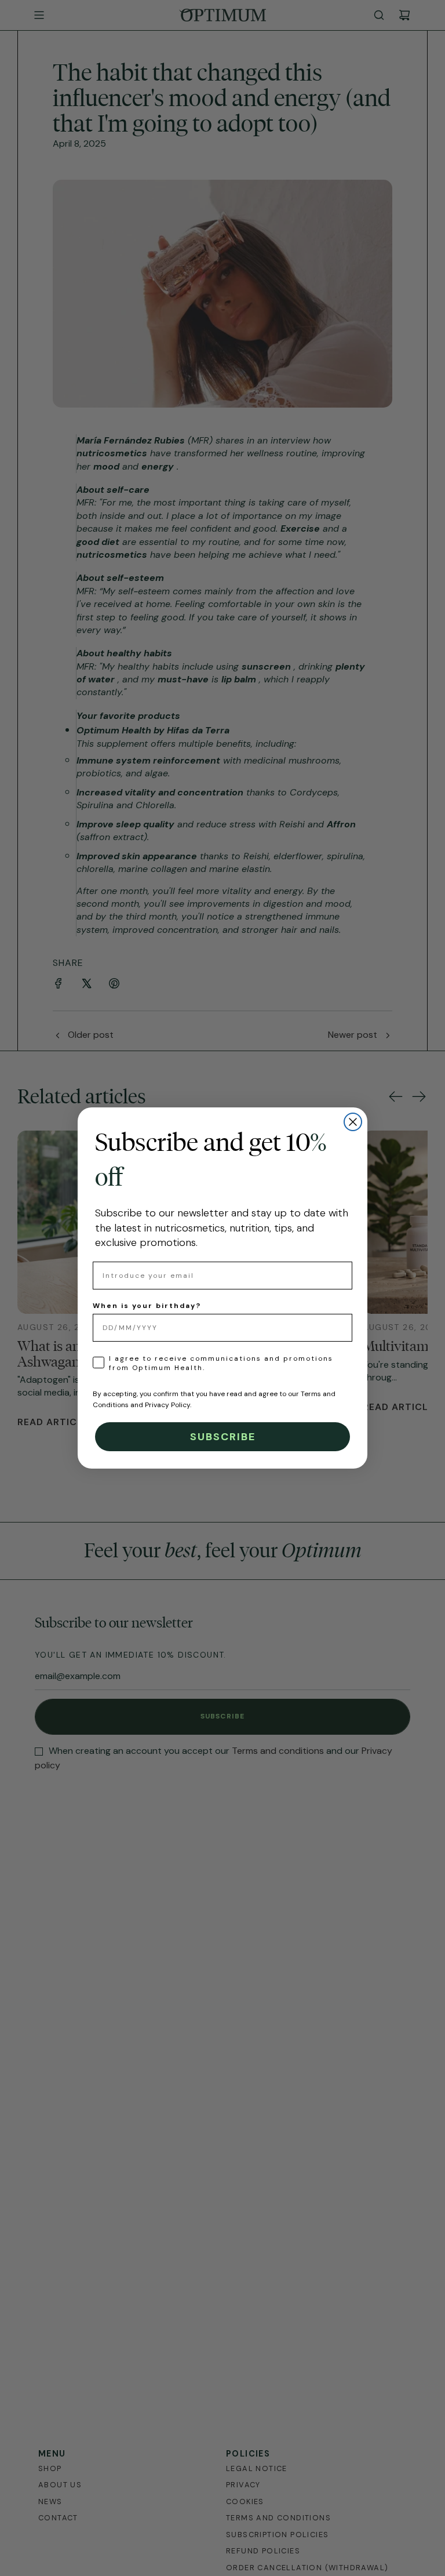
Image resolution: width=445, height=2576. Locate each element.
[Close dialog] (353, 1122)
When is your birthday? (147, 1306)
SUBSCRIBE (223, 1437)
